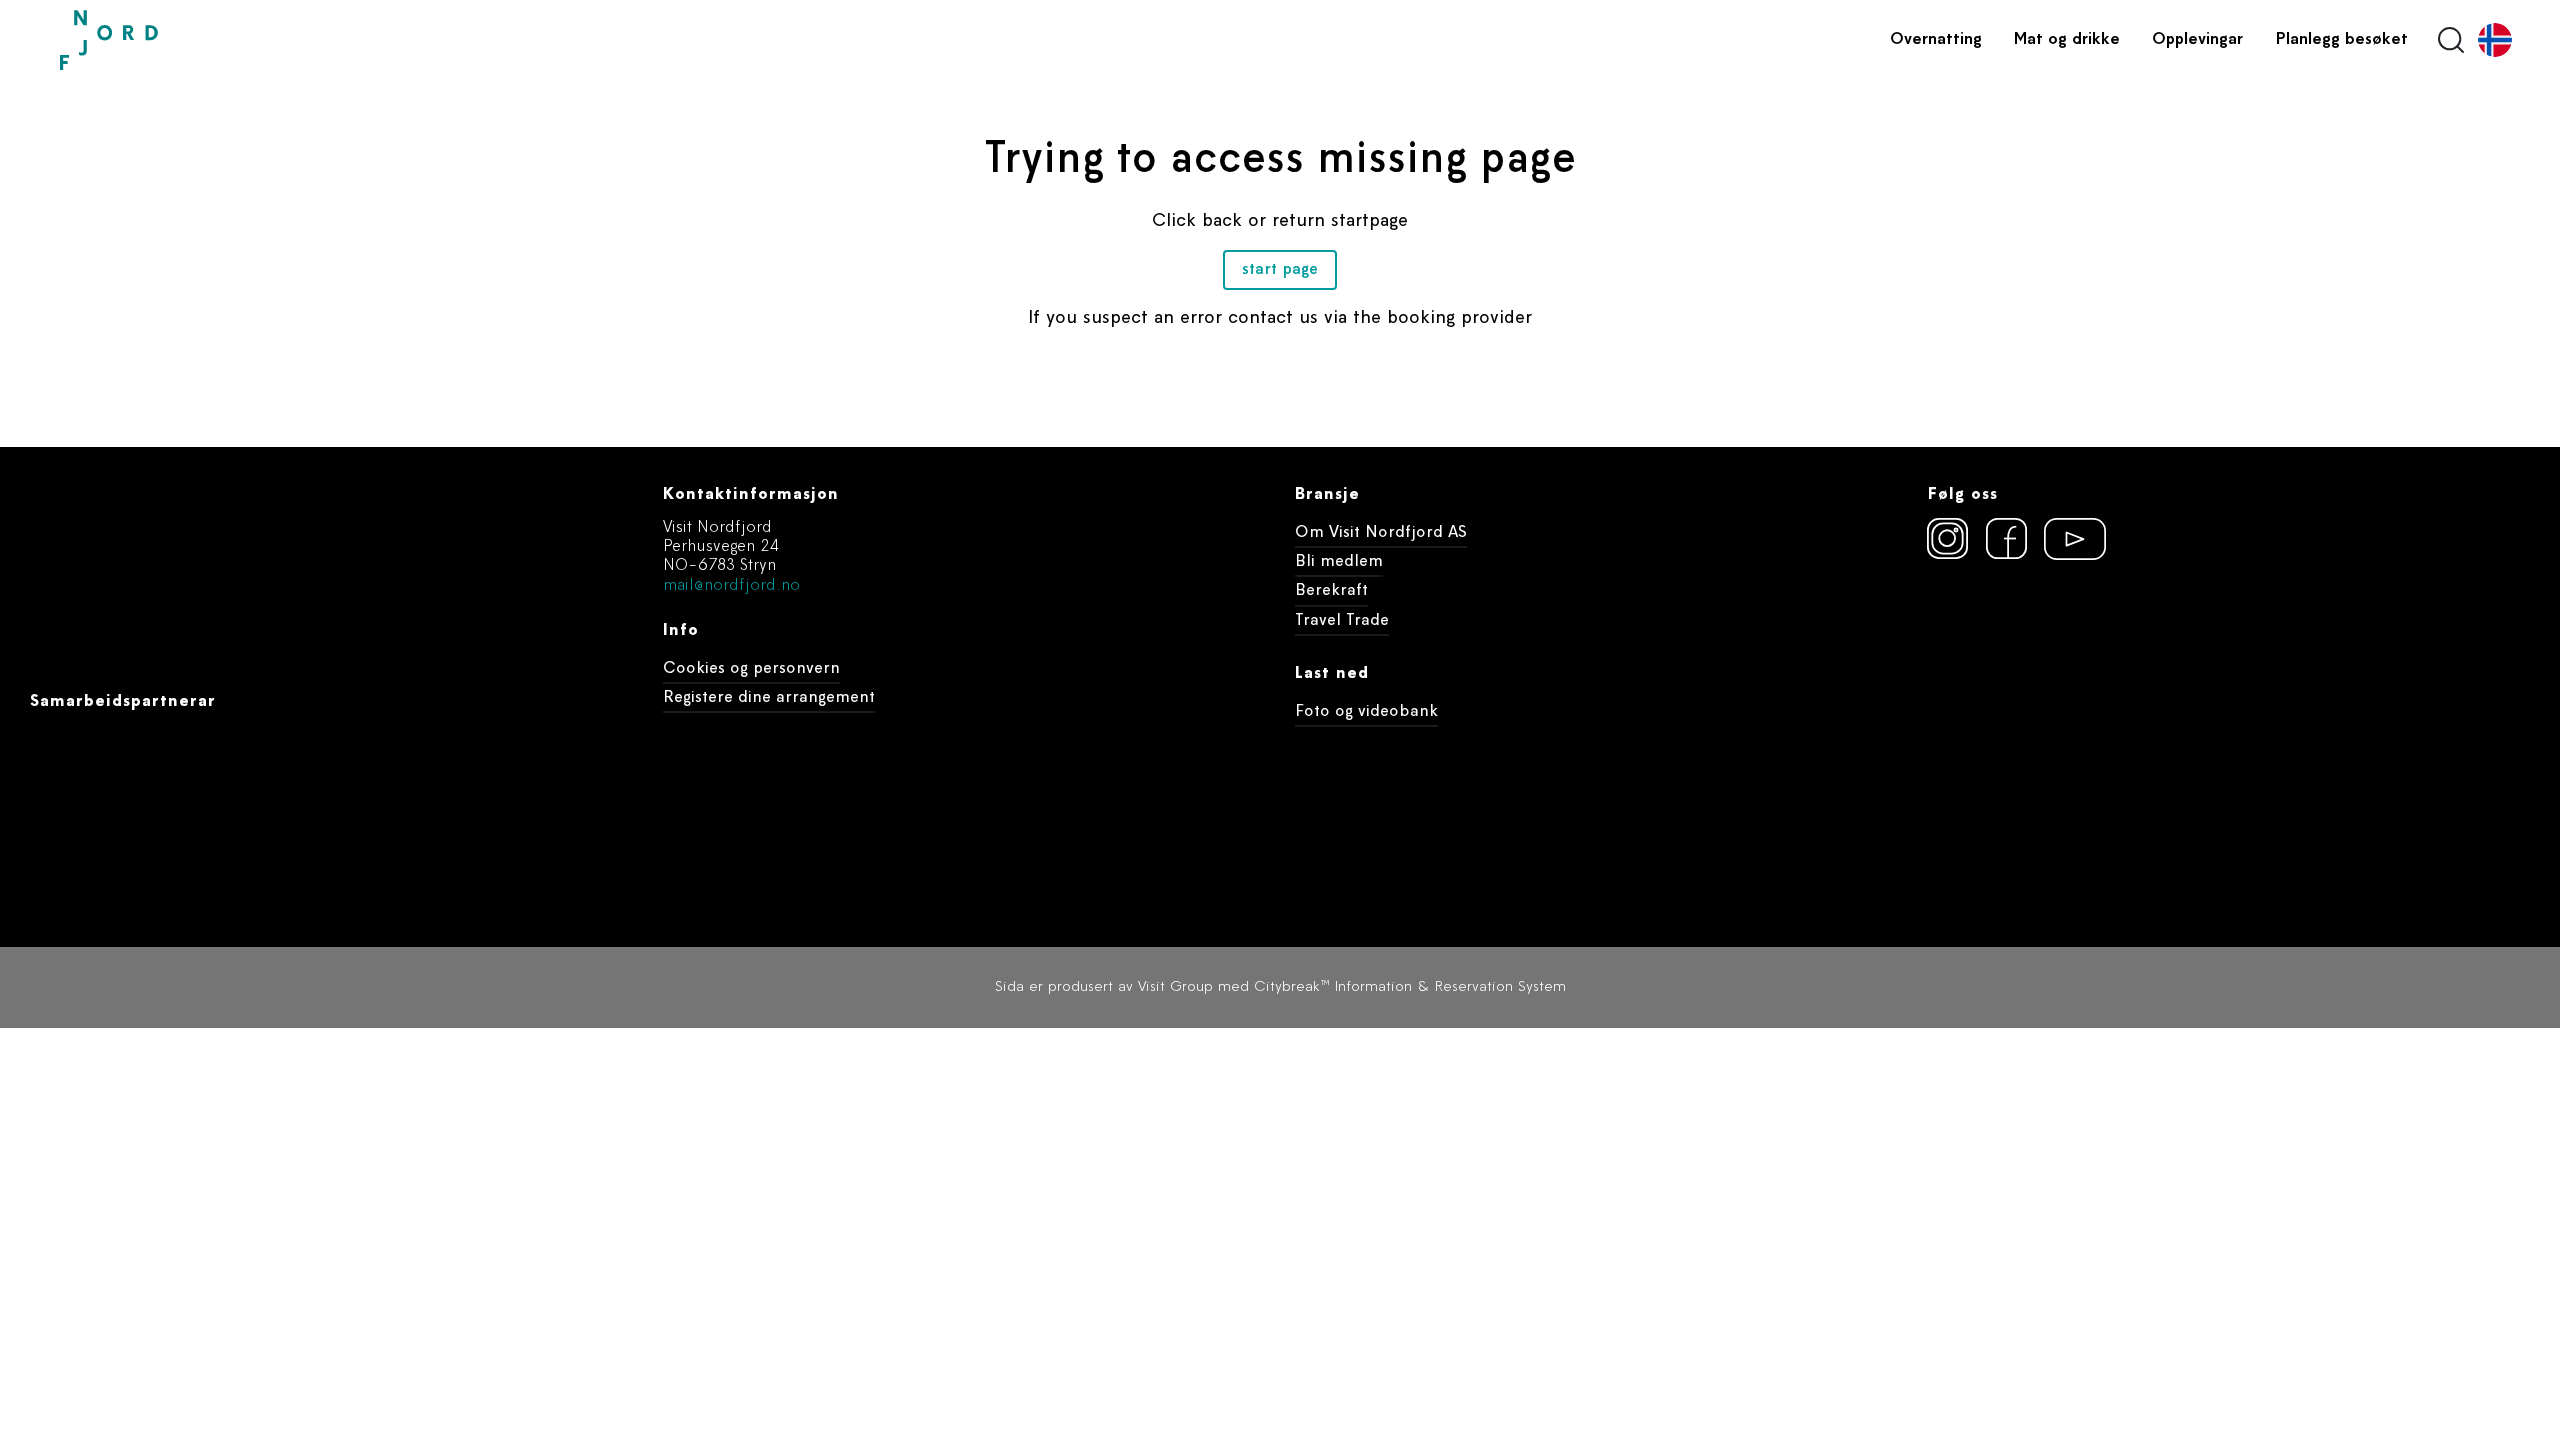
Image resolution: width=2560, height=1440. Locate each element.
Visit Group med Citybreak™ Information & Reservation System (1352, 987)
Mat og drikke (2067, 40)
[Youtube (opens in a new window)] (2066, 539)
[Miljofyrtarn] (1964, 647)
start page (1280, 270)
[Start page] (155, 40)
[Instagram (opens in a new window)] (1948, 539)
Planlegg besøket (2341, 40)
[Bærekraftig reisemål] (2080, 647)
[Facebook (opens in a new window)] (2007, 539)
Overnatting (1936, 40)
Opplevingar (2197, 40)
